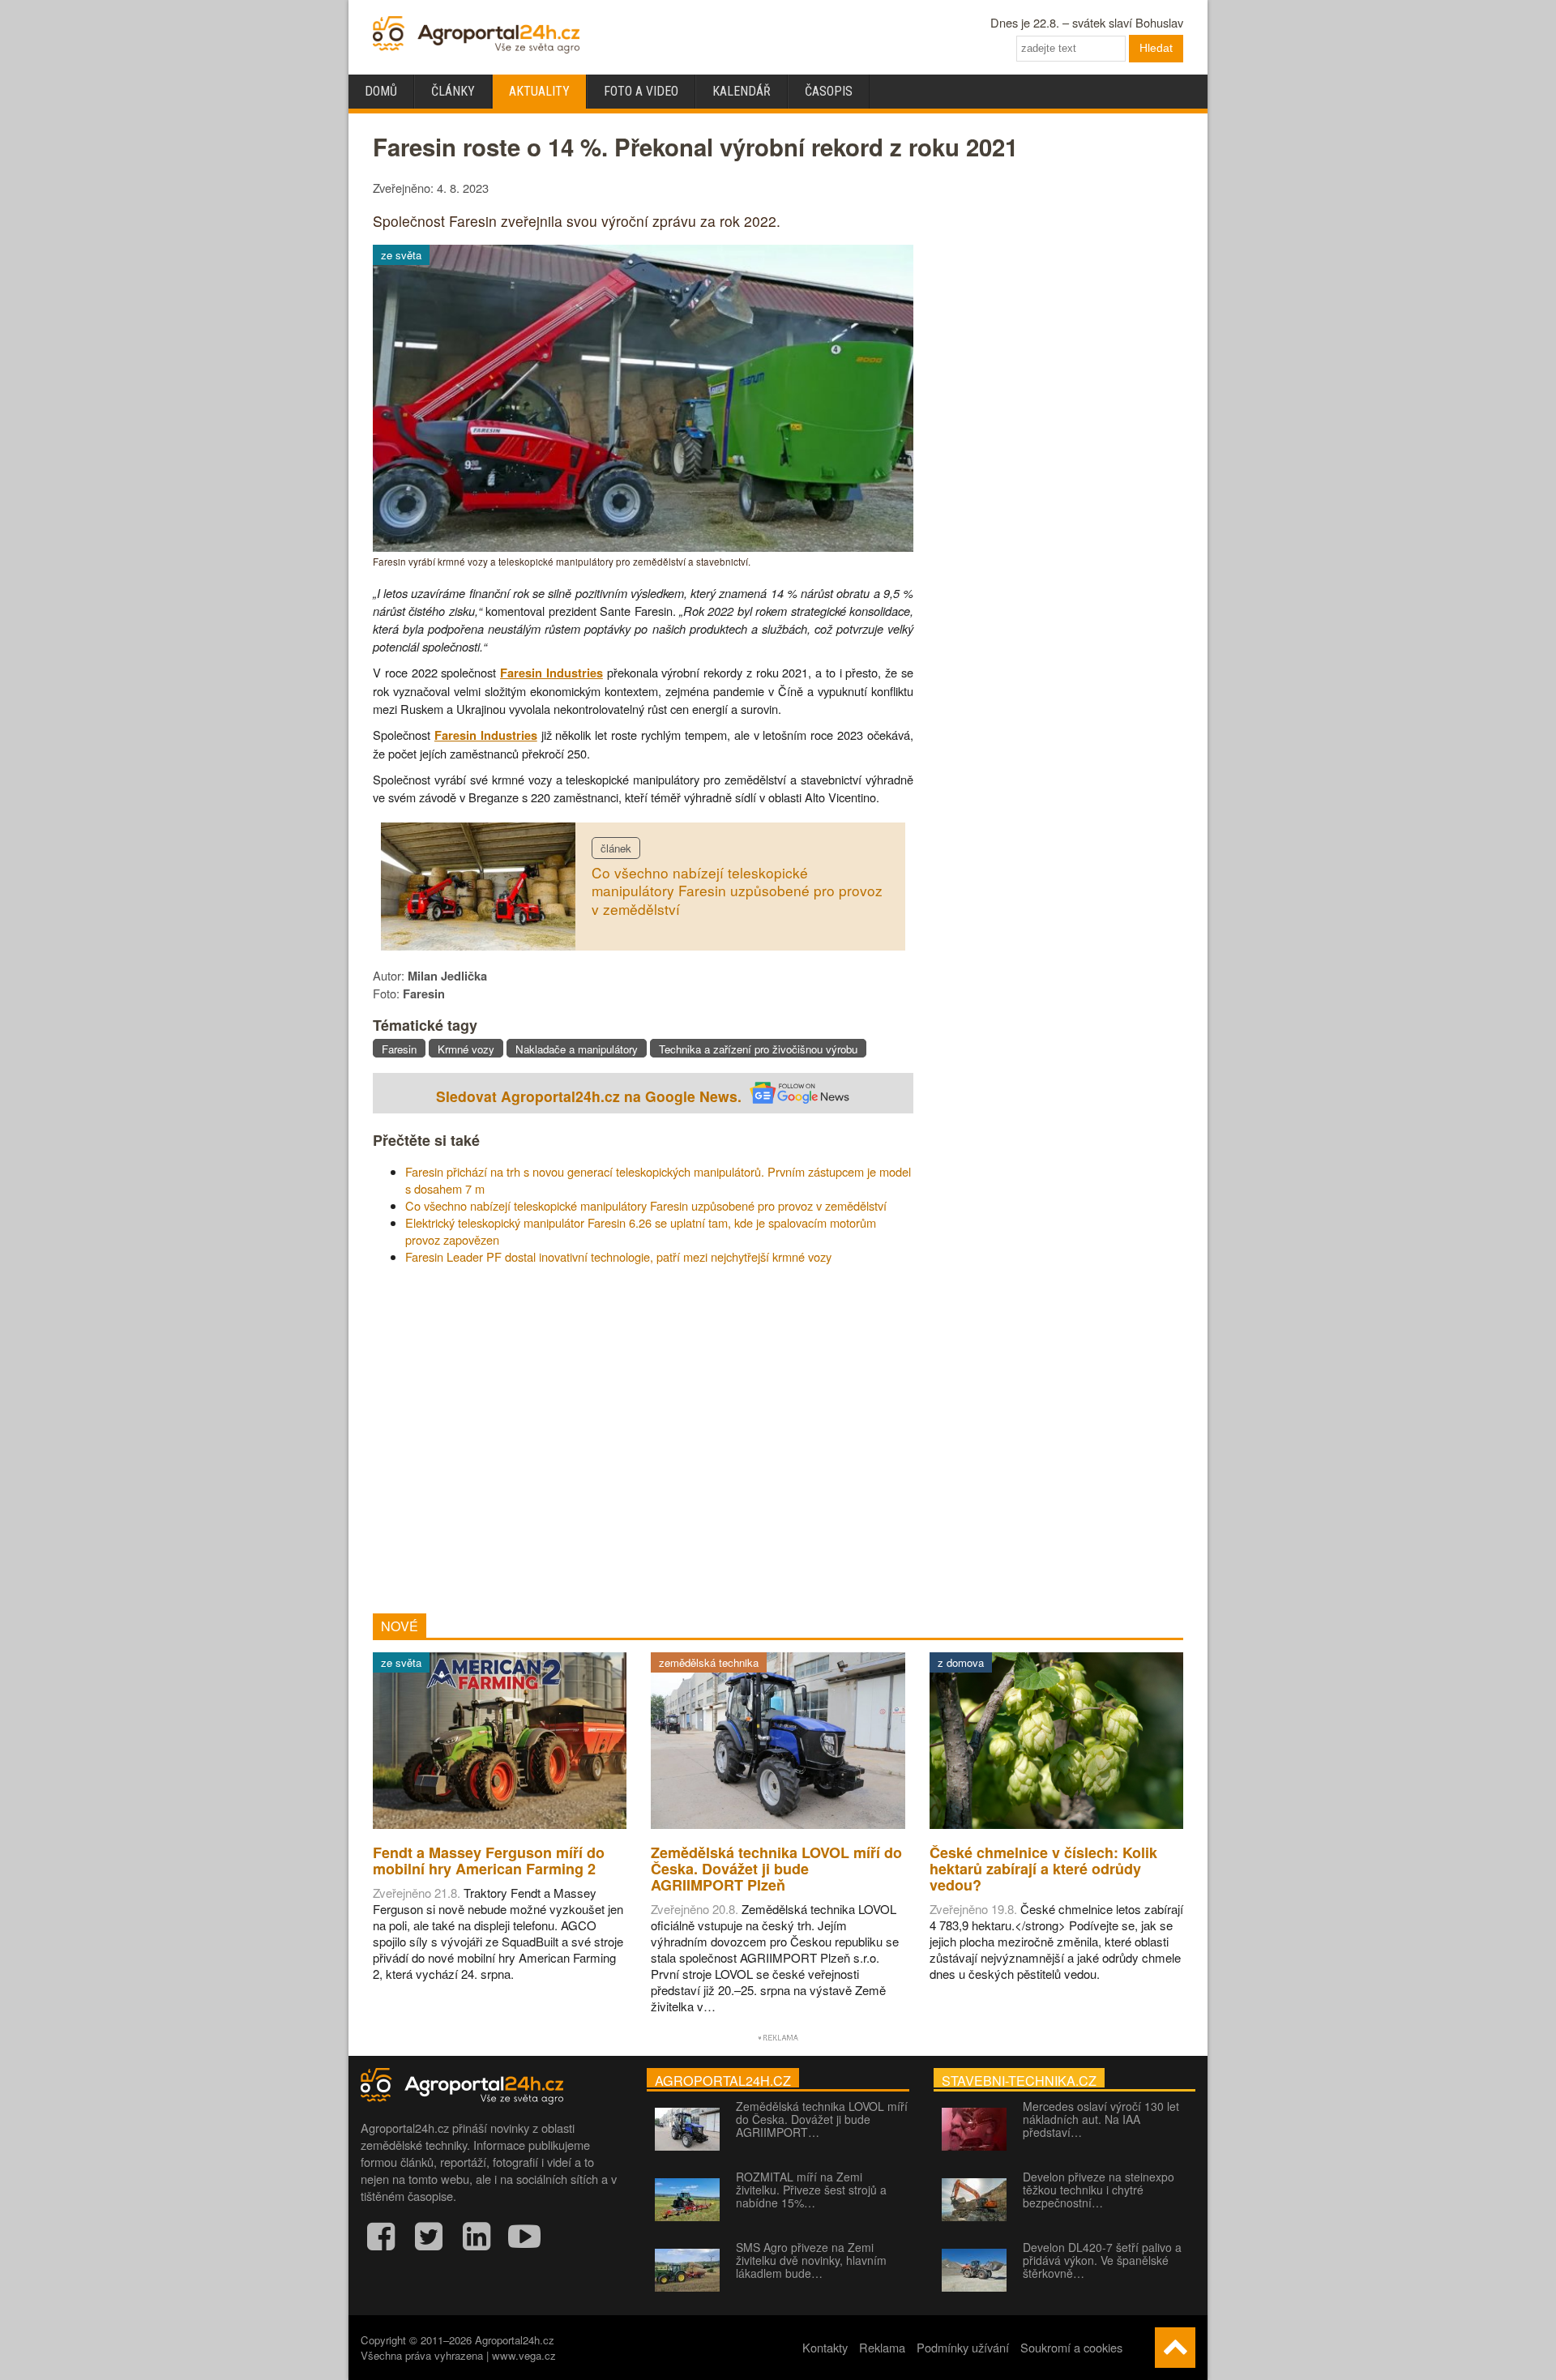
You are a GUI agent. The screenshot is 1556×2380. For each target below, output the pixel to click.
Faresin (399, 1049)
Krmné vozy (466, 1049)
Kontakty (825, 2347)
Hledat (1156, 48)
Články (453, 91)
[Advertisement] (643, 1439)
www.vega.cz (524, 2355)
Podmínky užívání (963, 2347)
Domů (381, 91)
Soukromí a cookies (1071, 2347)
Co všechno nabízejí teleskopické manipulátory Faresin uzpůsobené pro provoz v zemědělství (737, 891)
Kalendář (742, 91)
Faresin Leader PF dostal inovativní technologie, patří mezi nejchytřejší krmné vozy (618, 1256)
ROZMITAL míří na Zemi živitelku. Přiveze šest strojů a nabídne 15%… (811, 2190)
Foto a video (641, 91)
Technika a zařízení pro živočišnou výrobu (758, 1049)
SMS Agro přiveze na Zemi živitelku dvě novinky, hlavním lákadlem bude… (811, 2260)
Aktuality (539, 91)
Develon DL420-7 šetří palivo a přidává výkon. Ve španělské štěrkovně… (1102, 2260)
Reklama (882, 2347)
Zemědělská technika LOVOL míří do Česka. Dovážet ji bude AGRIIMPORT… (822, 2119)
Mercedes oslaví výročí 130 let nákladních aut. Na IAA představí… (1101, 2119)
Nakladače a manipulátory (577, 1049)
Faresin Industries (551, 673)
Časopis (829, 91)
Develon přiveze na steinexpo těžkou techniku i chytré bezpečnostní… (1099, 2190)
